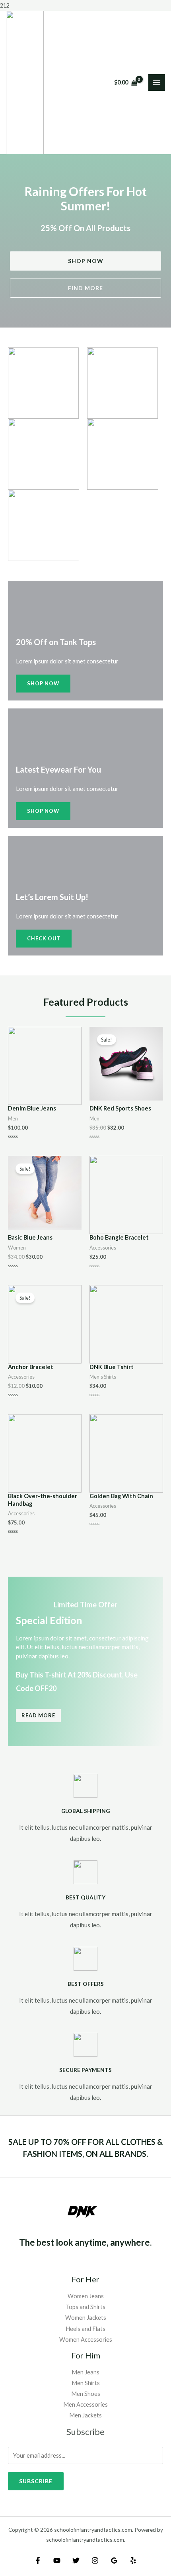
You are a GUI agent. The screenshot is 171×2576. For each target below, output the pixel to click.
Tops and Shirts (85, 2307)
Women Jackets (86, 2318)
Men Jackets (85, 2415)
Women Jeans (86, 2296)
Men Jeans (85, 2372)
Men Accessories (85, 2404)
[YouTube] (57, 2560)
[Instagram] (95, 2560)
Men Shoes (86, 2394)
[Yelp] (133, 2560)
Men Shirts (86, 2383)
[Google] (114, 2560)
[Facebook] (38, 2560)
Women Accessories (86, 2340)
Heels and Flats (85, 2329)
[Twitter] (76, 2560)
